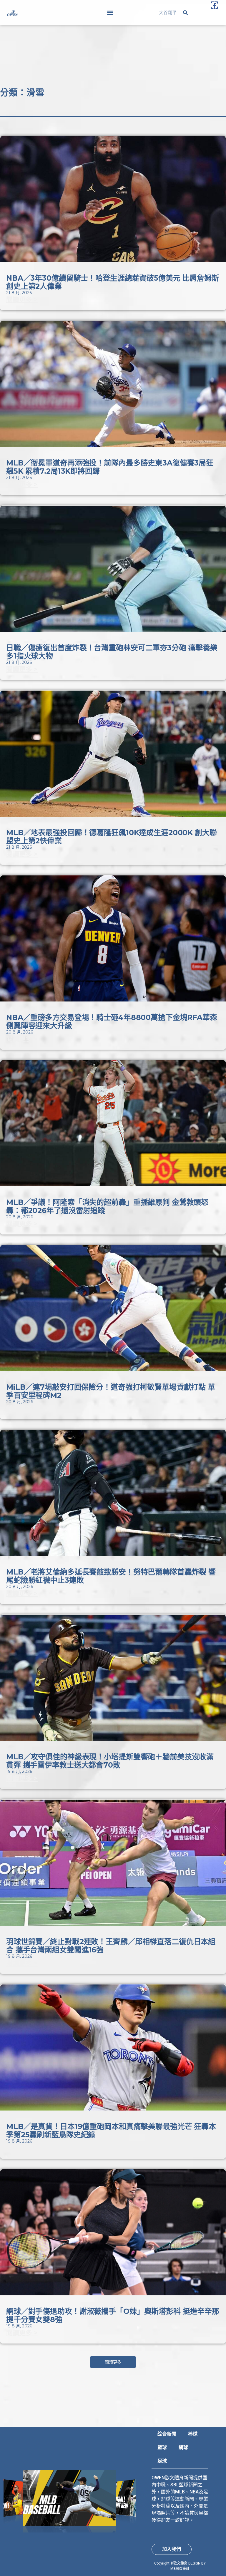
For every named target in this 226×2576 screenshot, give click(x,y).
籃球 (162, 2447)
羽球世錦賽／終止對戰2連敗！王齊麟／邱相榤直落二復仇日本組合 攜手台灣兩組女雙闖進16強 (111, 1946)
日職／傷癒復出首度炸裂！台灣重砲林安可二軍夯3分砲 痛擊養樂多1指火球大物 (112, 652)
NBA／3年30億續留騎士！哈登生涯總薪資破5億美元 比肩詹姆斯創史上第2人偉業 (113, 282)
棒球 (193, 2434)
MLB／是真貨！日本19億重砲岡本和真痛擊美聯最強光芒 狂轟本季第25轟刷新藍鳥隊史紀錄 (111, 2131)
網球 (183, 2447)
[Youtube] (214, 20)
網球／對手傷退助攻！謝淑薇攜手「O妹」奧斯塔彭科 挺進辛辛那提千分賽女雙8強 (113, 2315)
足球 (162, 2461)
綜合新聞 (167, 2434)
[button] (110, 12)
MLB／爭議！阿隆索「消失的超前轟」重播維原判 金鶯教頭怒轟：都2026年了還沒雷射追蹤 (107, 1206)
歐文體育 (180, 2563)
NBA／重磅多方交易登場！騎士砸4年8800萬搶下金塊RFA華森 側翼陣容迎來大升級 (112, 1021)
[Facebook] (214, 5)
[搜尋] (185, 13)
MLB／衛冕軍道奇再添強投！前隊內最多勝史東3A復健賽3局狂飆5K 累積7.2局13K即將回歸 (110, 467)
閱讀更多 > (22, 300)
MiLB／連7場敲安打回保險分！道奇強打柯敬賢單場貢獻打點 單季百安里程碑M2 (111, 1391)
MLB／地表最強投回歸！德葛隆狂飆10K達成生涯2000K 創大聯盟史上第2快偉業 (112, 837)
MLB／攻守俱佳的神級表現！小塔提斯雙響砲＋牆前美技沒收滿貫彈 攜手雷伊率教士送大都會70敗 (110, 1761)
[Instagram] (214, 12)
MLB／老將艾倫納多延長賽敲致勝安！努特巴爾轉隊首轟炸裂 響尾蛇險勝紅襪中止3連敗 (111, 1576)
